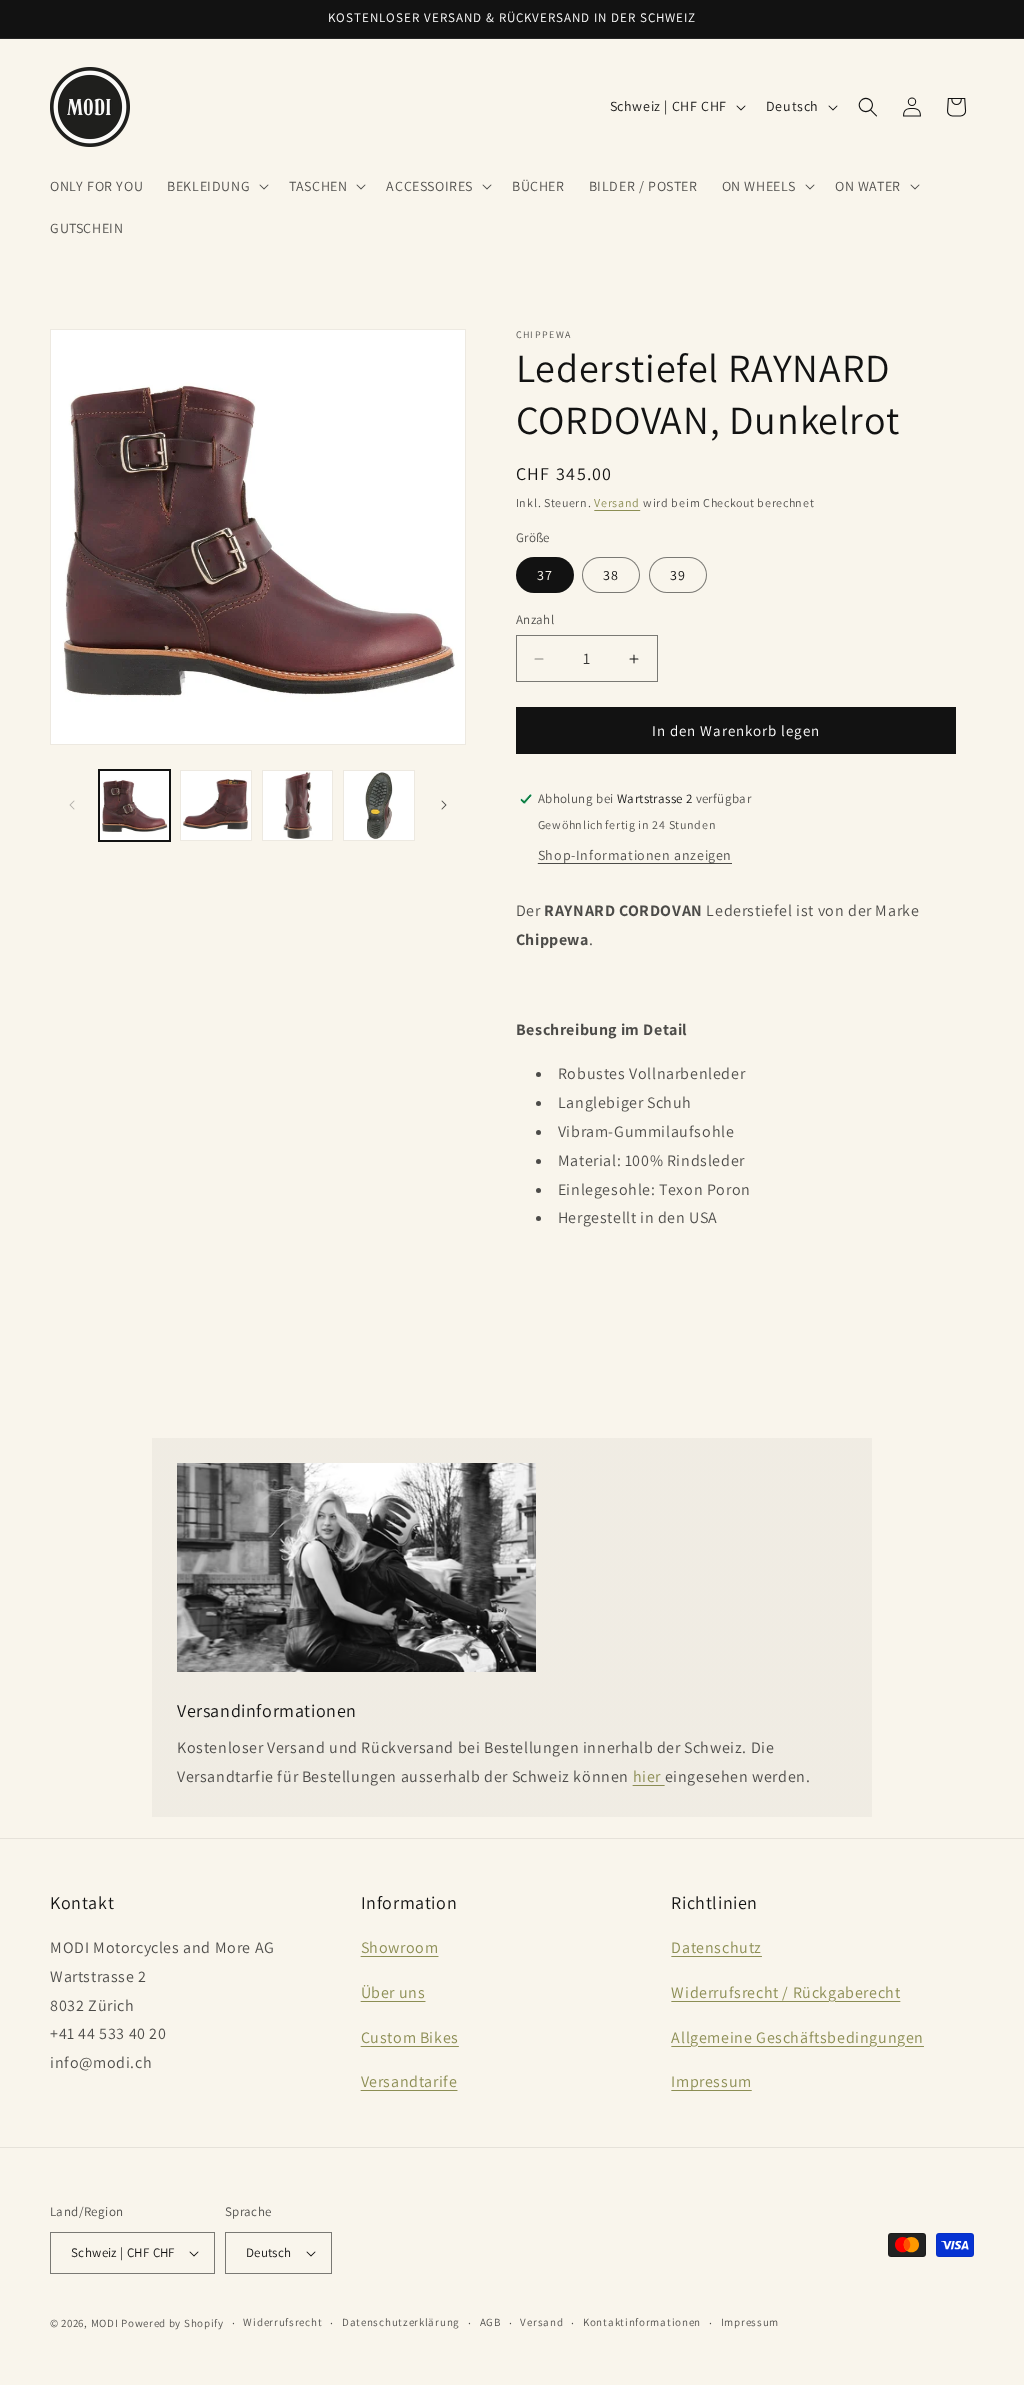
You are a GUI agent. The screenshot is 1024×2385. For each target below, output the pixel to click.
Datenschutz (716, 1947)
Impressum (711, 2081)
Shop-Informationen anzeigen (635, 855)
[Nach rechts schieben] (444, 805)
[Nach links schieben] (72, 805)
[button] (216, 186)
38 (611, 575)
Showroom (400, 1947)
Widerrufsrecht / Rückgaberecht (785, 1992)
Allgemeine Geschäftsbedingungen (797, 2037)
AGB (490, 2322)
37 (545, 575)
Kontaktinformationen (642, 2322)
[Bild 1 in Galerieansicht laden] (134, 805)
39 (678, 575)
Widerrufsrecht (282, 2322)
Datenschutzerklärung (401, 2322)
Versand (617, 502)
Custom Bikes (410, 2037)
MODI (106, 2323)
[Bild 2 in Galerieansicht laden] (215, 805)
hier (649, 1776)
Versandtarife (409, 2081)
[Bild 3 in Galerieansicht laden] (297, 805)
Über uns (393, 1992)
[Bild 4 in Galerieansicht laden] (378, 805)
